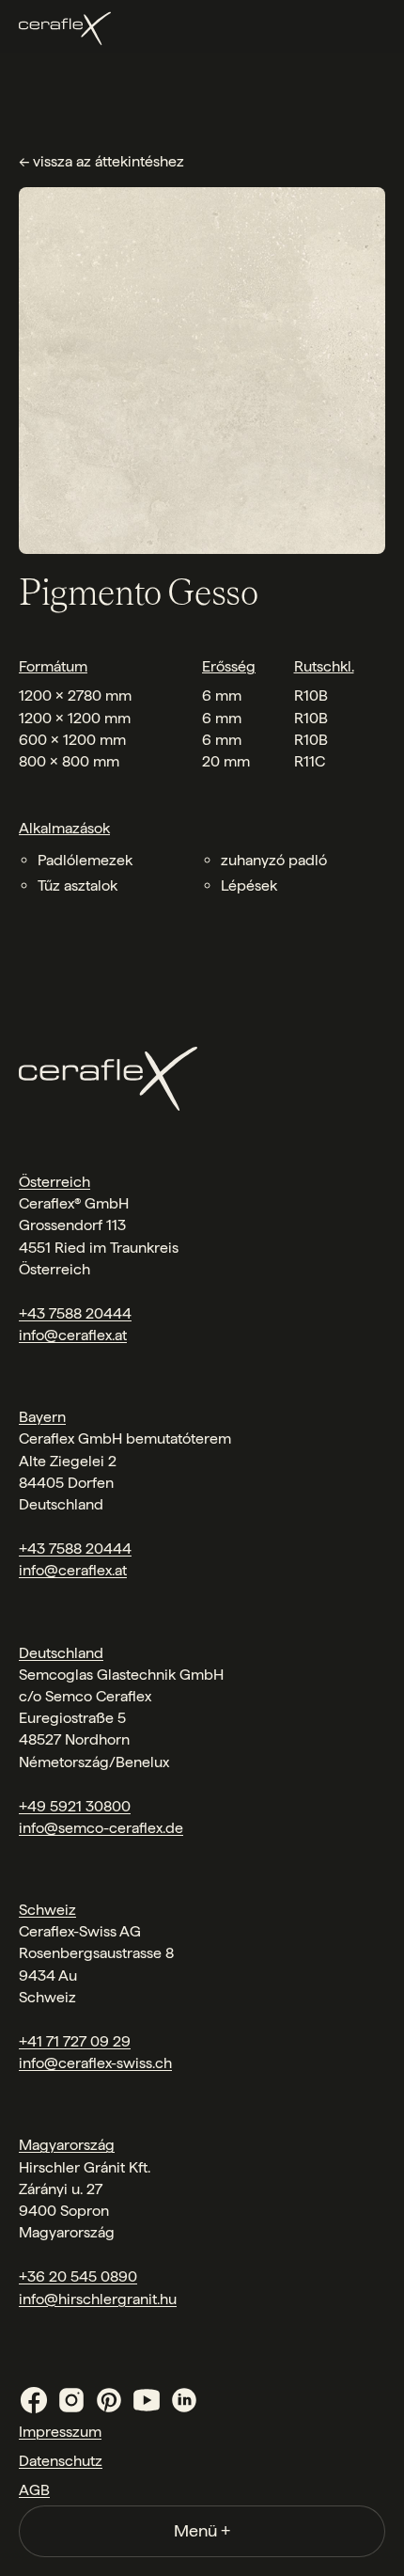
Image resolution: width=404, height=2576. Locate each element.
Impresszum (60, 2432)
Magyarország (67, 2145)
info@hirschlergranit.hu (98, 2299)
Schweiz (47, 1910)
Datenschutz (61, 2461)
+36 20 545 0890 (78, 2276)
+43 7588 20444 (75, 1313)
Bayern (42, 1417)
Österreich (54, 1182)
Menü (202, 2530)
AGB (34, 2490)
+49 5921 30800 (75, 1806)
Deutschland (61, 1653)
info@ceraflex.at (73, 1335)
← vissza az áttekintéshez (101, 161)
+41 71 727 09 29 (75, 2041)
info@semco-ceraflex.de (101, 1828)
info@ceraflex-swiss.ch (95, 2063)
